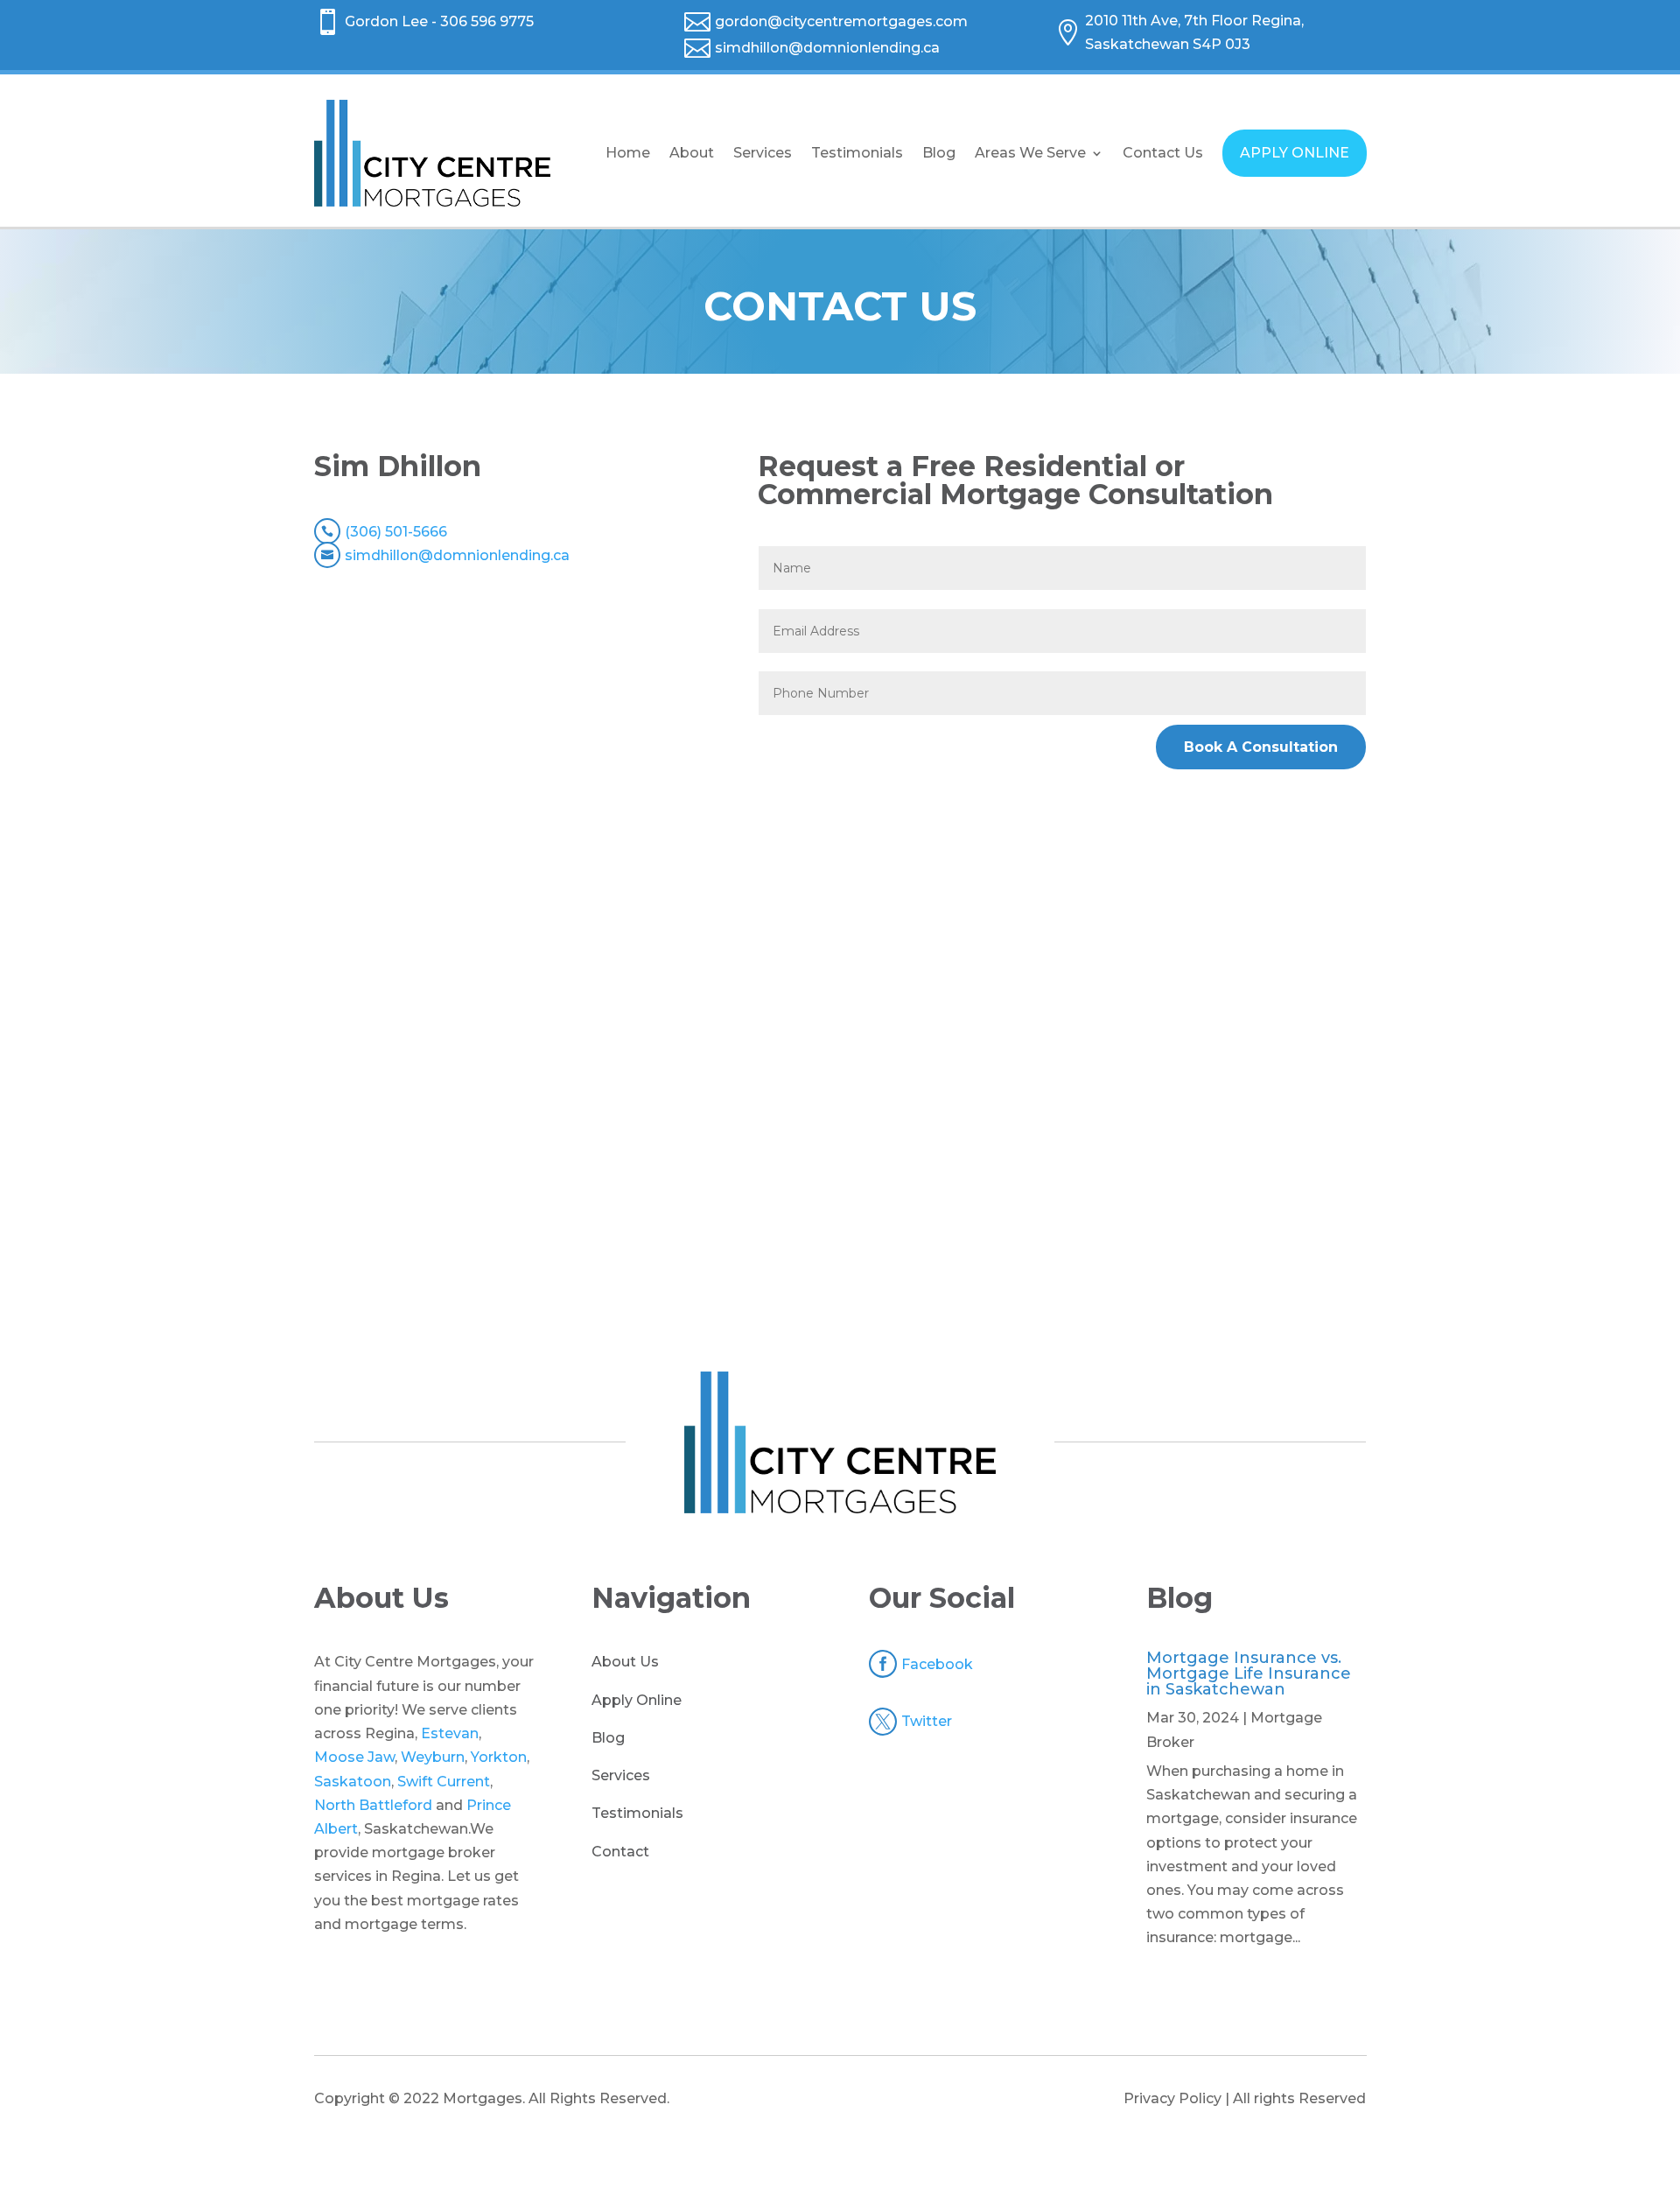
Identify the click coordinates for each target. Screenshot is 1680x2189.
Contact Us (1163, 153)
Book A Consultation (1261, 747)
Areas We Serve (1030, 153)
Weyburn (433, 1757)
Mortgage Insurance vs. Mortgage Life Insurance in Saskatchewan (1249, 1673)
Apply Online (637, 1700)
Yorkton (499, 1757)
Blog (939, 153)
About (692, 153)
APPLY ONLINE (1295, 153)
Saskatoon (353, 1782)
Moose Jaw (354, 1757)
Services (763, 153)
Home (628, 153)
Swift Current (444, 1782)
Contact (620, 1852)
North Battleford (373, 1805)
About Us (625, 1662)
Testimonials (857, 153)
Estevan (450, 1733)
